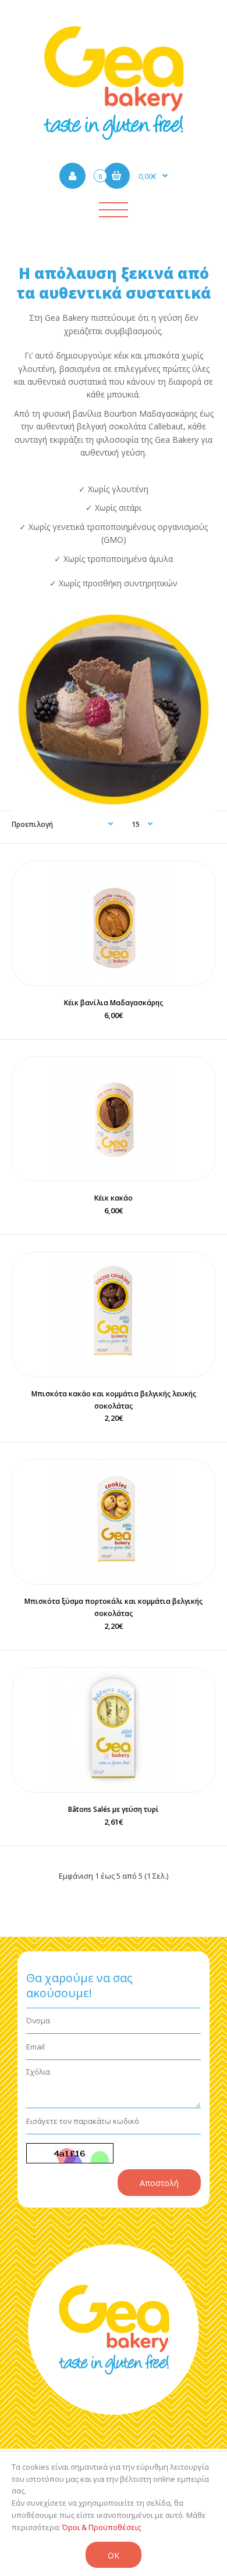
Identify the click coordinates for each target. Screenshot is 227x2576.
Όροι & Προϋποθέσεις (102, 2527)
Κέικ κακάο (114, 1198)
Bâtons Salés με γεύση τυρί (114, 1809)
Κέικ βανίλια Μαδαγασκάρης (114, 1003)
